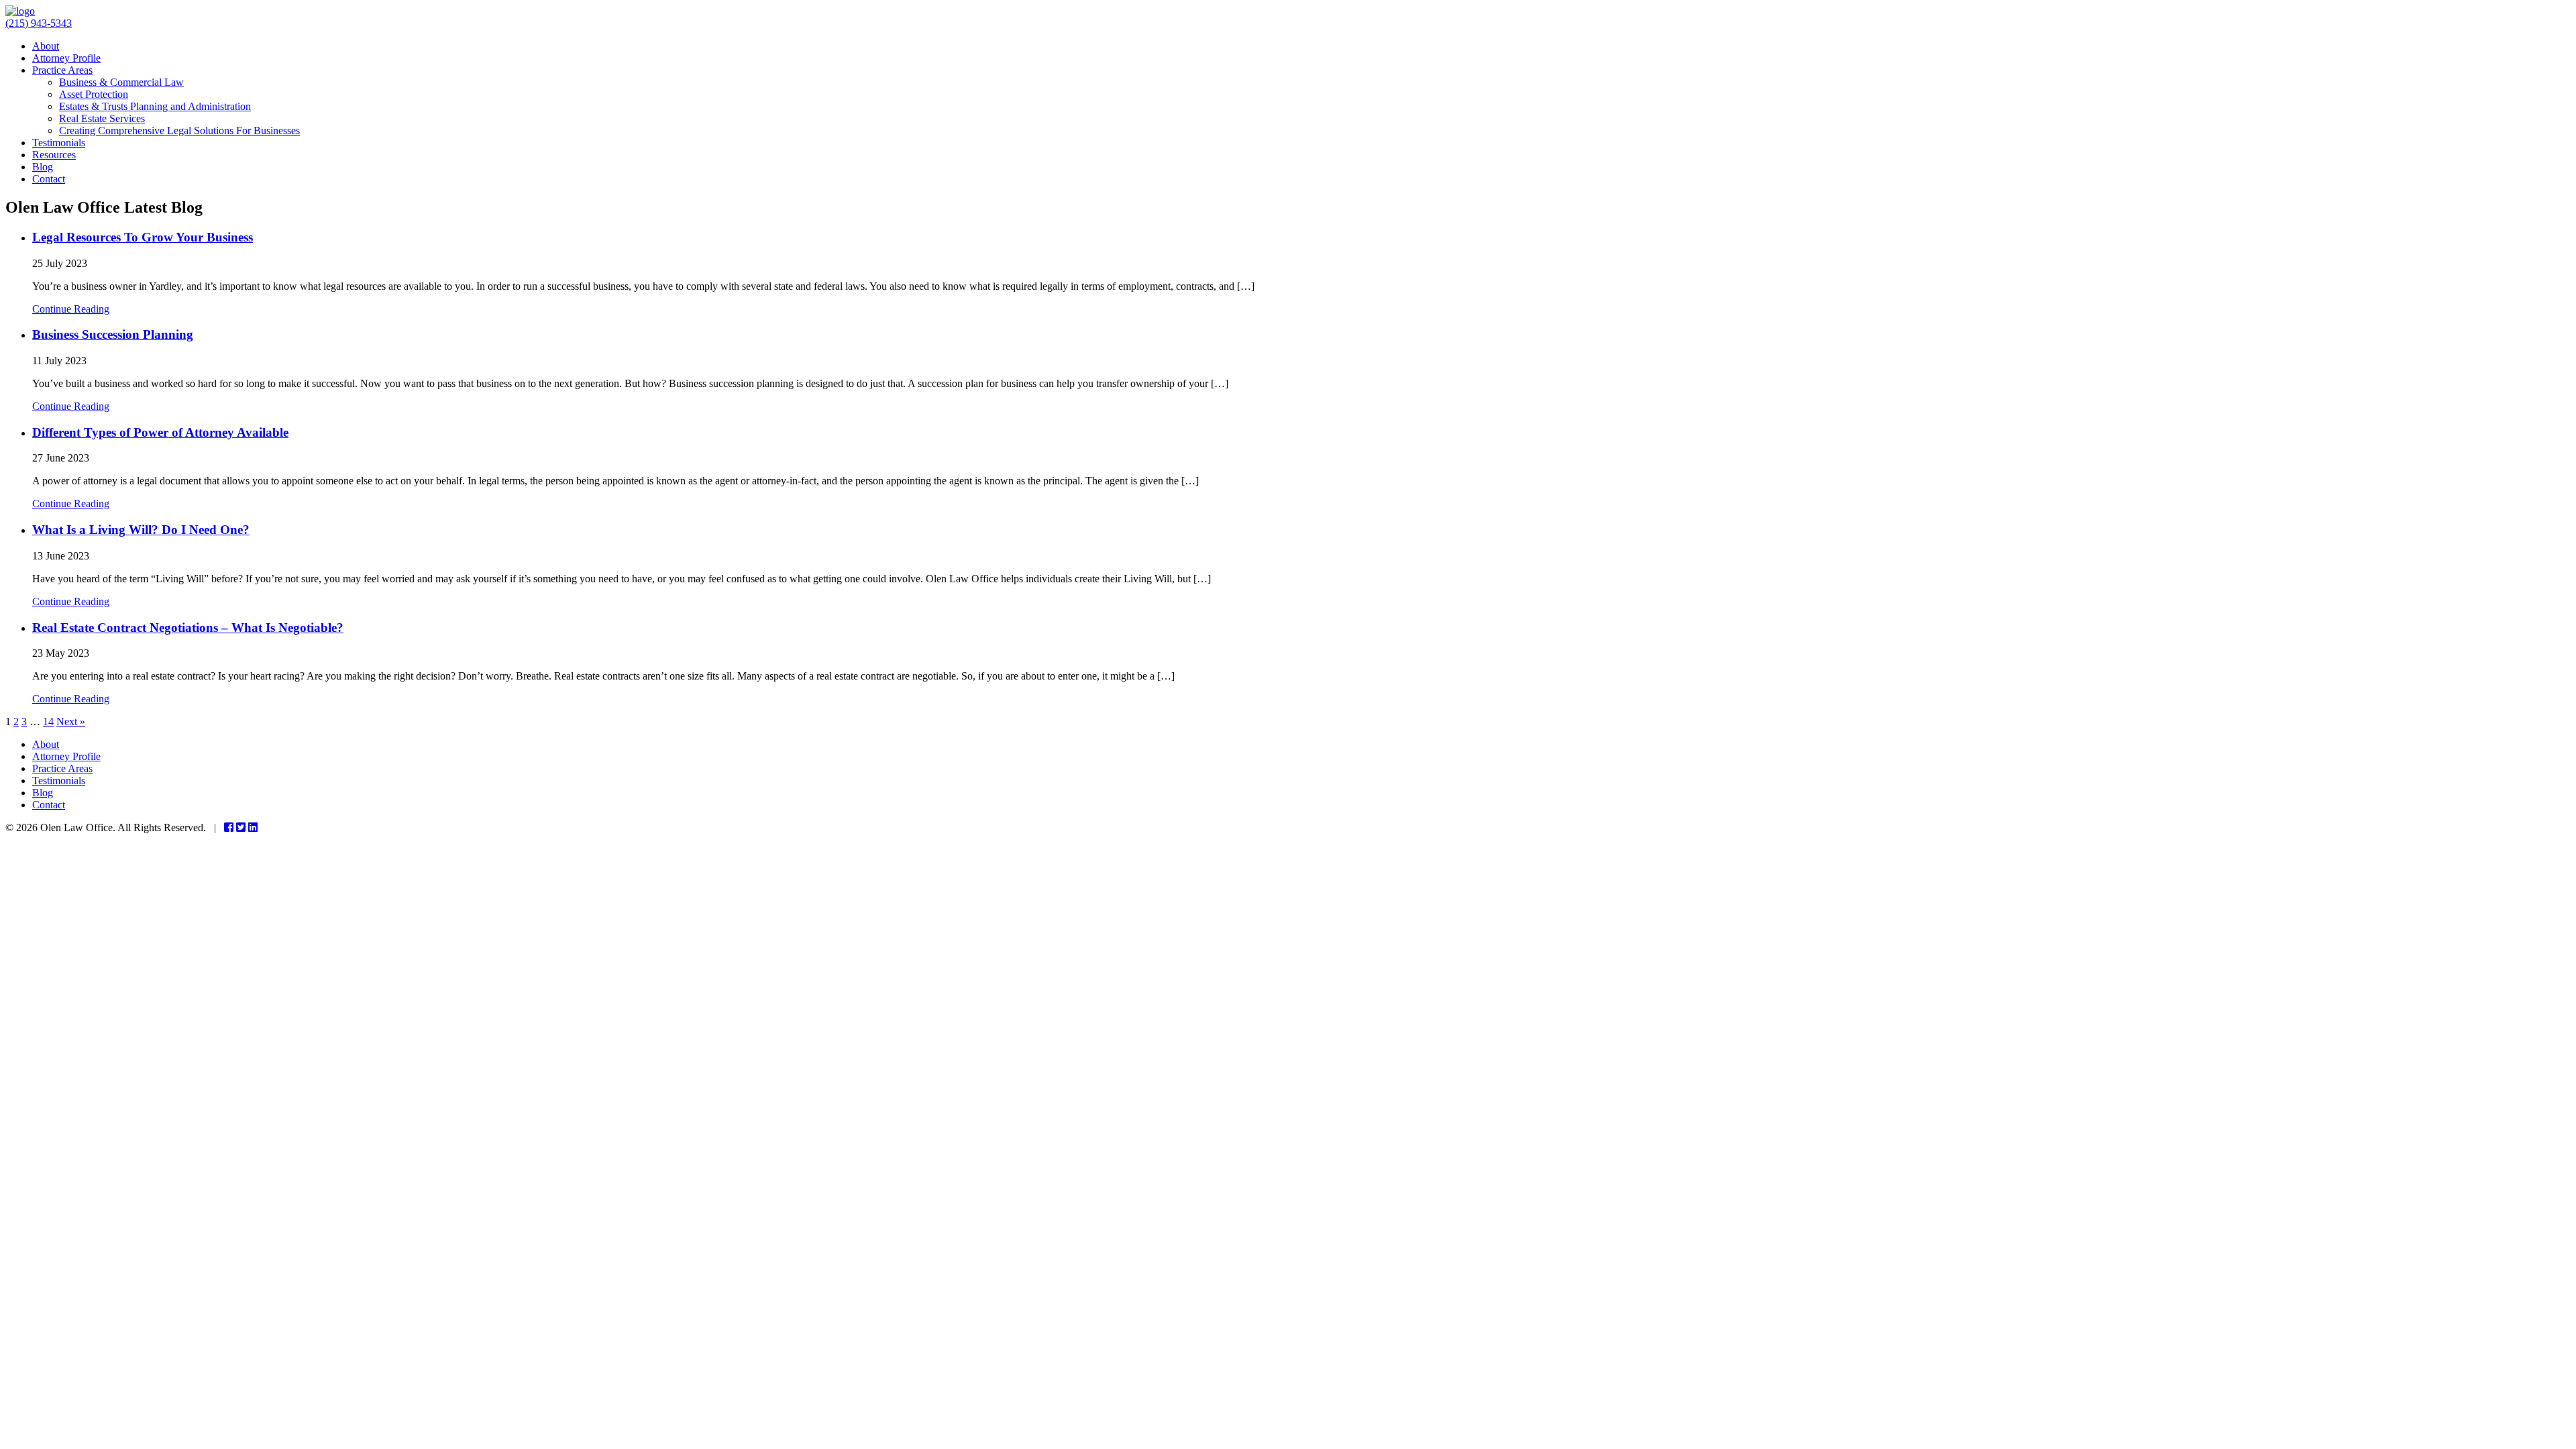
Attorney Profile (66, 58)
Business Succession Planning (113, 334)
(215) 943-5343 (39, 23)
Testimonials (59, 143)
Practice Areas (62, 70)
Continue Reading (71, 309)
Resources (54, 155)
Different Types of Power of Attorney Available (160, 432)
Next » (71, 721)
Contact (49, 179)
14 (48, 721)
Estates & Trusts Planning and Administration (155, 106)
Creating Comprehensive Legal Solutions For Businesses (179, 130)
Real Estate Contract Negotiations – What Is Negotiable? (188, 628)
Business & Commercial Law (121, 82)
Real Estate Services (102, 118)
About (46, 46)
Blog (43, 167)
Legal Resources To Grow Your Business (143, 237)
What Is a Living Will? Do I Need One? (141, 530)
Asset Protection (94, 94)
